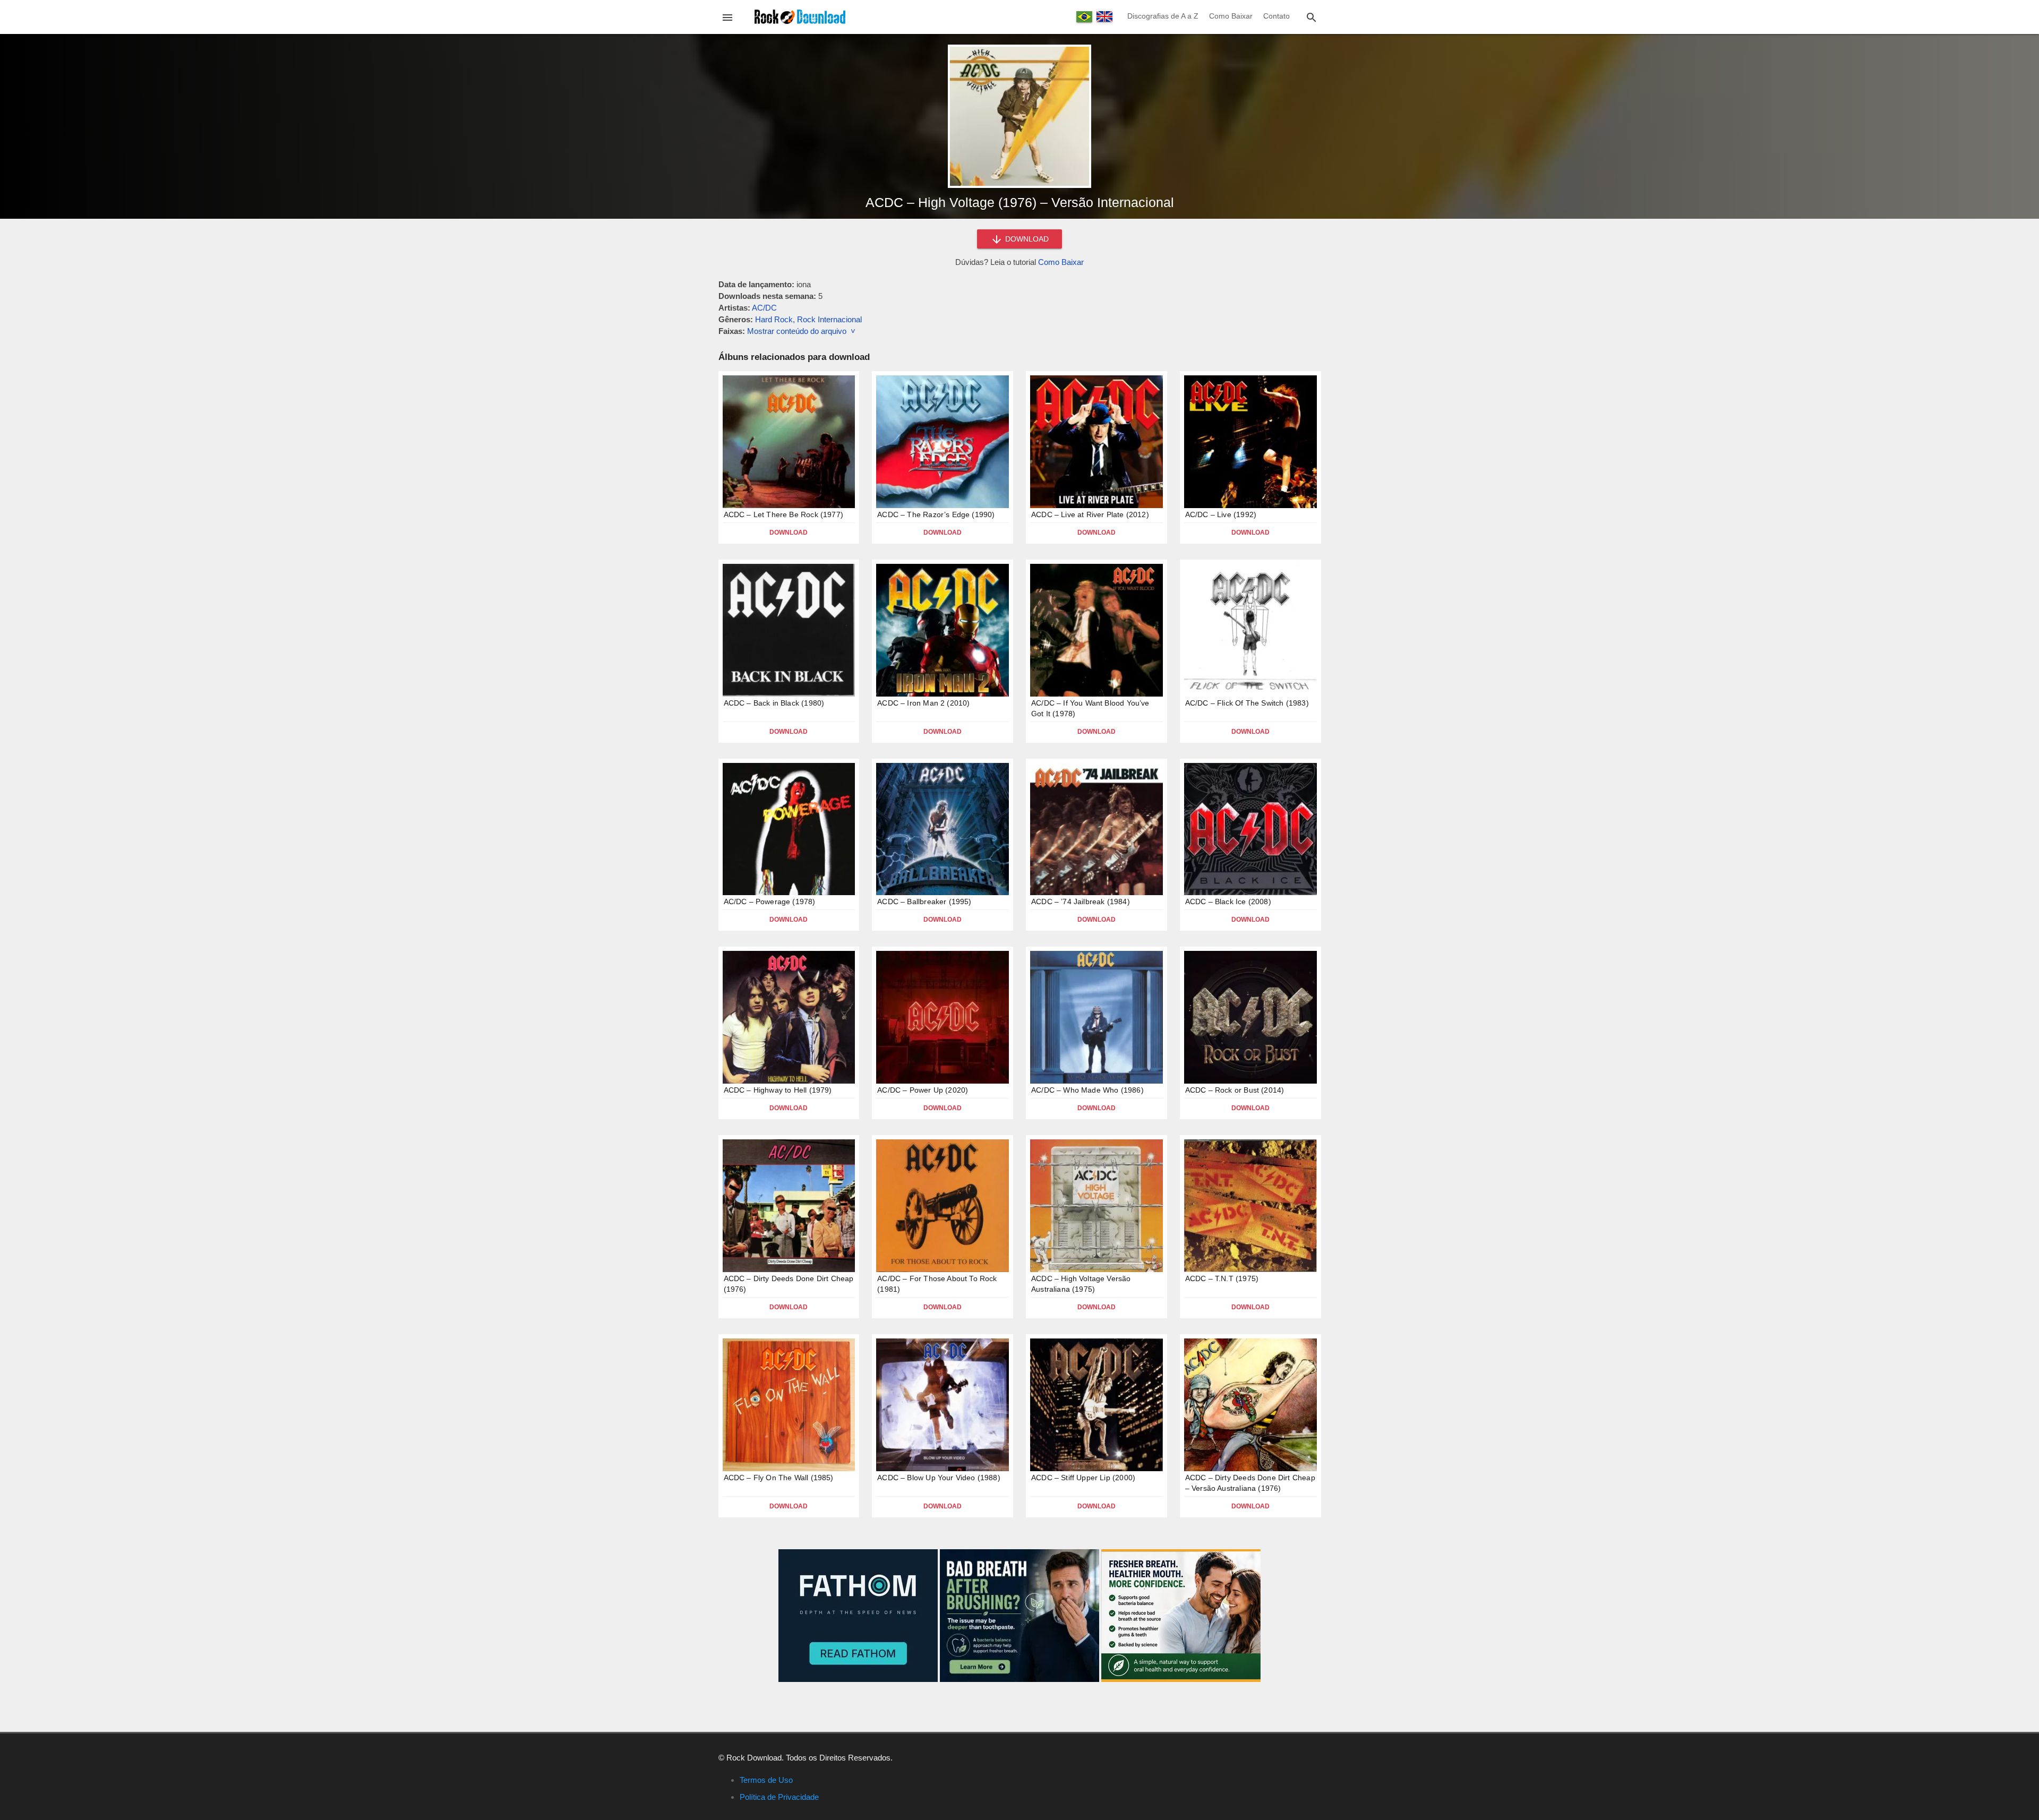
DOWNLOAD (1026, 239)
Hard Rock (774, 319)
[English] (1104, 16)
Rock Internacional (829, 319)
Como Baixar (1231, 16)
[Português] (1084, 17)
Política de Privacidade (779, 1797)
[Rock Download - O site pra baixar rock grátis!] (800, 16)
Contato (1276, 16)
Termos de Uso (766, 1780)
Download (789, 533)
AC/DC (764, 308)
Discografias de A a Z (1163, 16)
